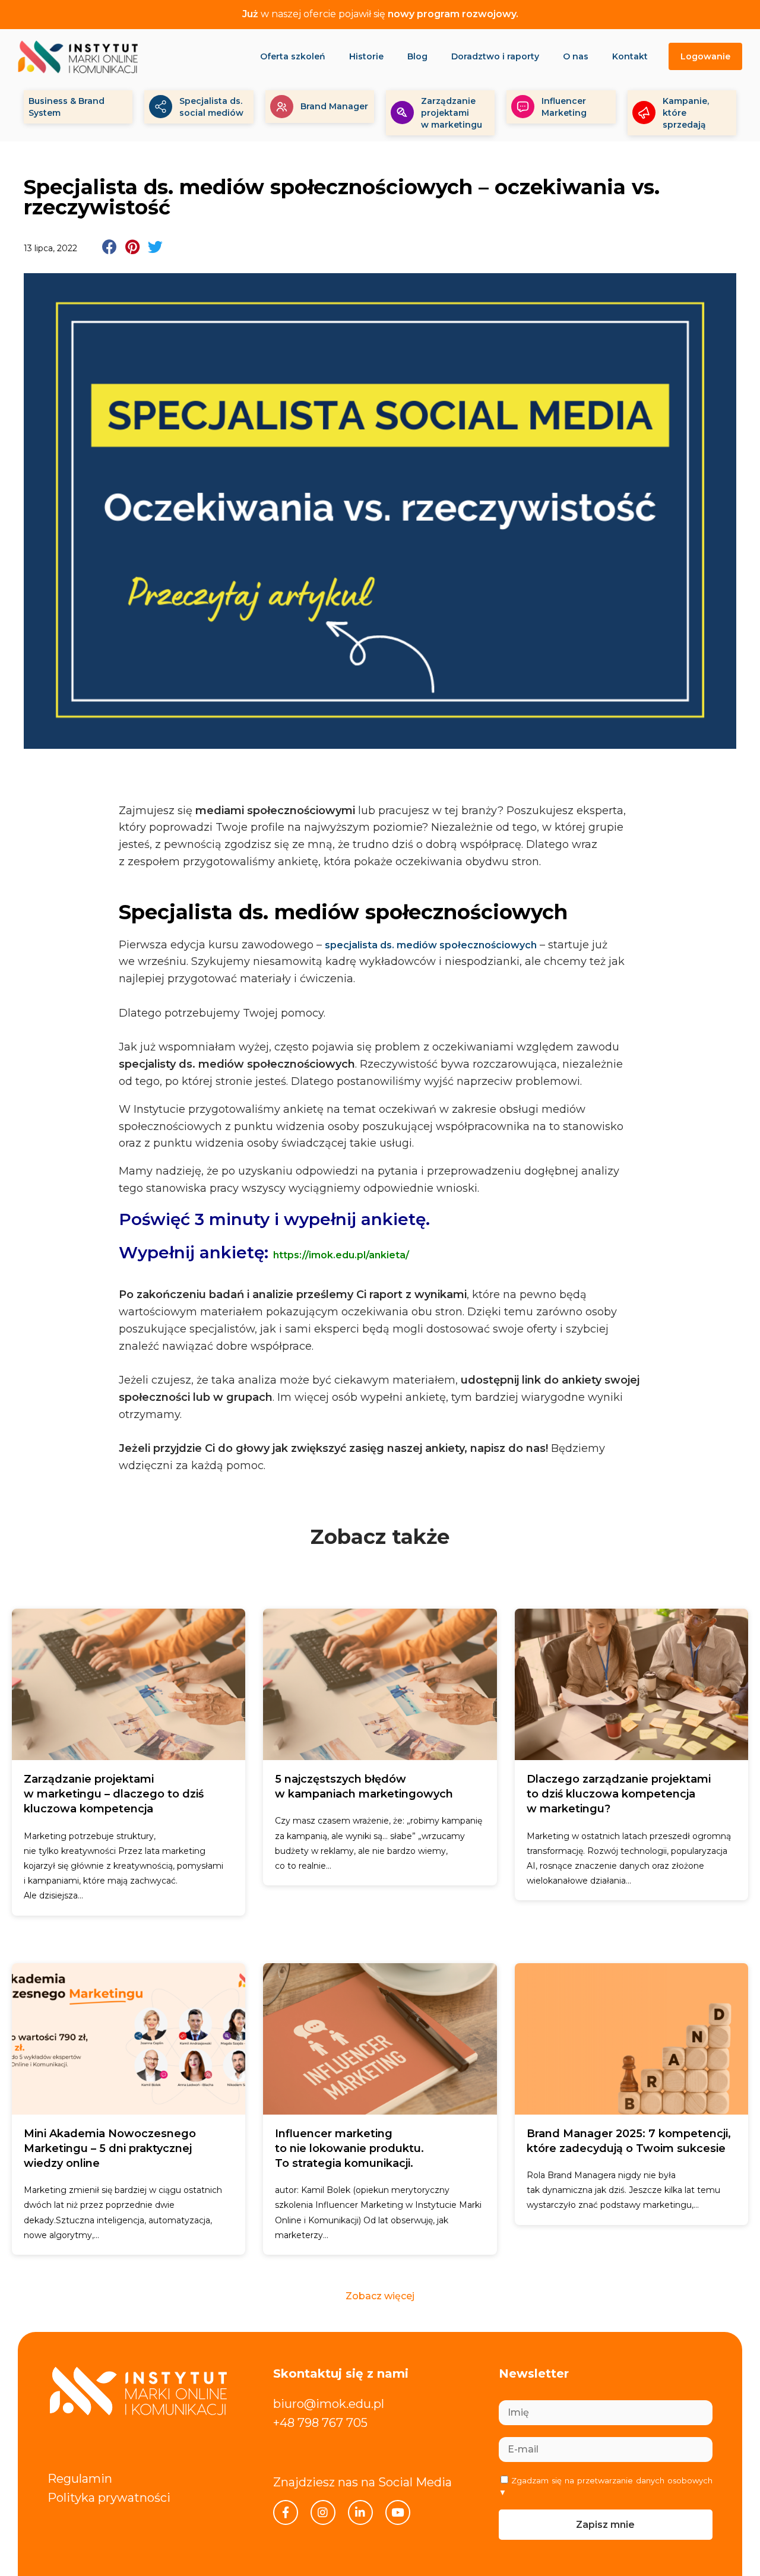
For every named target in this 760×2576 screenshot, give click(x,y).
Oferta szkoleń (293, 56)
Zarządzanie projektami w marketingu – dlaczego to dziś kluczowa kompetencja (114, 1794)
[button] (110, 247)
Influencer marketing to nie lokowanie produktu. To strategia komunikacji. (349, 2148)
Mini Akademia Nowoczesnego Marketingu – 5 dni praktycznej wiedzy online (110, 2148)
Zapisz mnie (605, 2525)
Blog (417, 56)
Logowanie (705, 56)
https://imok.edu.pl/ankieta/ (341, 1255)
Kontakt (630, 56)
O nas (576, 56)
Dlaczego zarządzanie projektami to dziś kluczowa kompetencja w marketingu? (619, 1794)
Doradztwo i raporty (495, 56)
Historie (366, 56)
